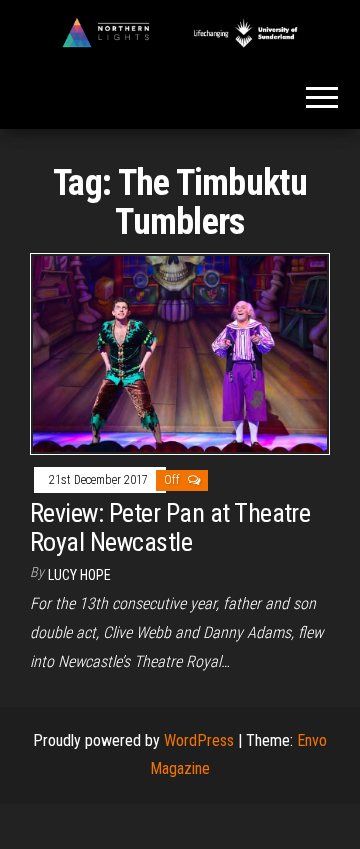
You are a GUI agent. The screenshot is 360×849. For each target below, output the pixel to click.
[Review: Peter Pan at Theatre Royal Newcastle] (180, 352)
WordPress (199, 740)
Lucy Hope (79, 575)
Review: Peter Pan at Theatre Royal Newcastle (170, 527)
